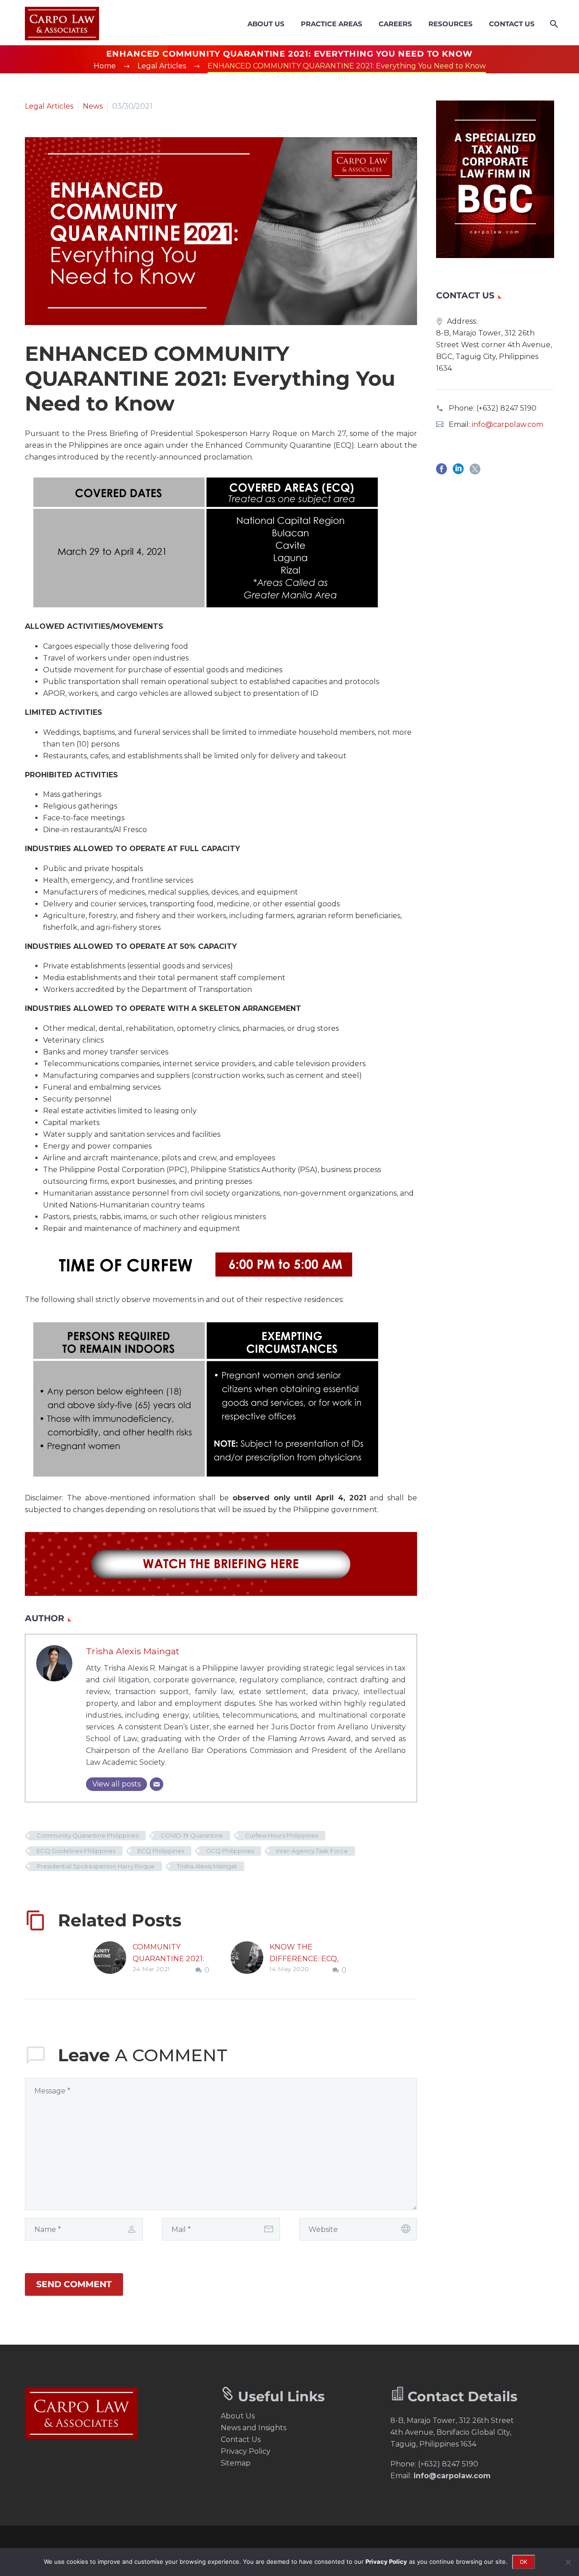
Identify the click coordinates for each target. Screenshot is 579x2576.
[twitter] (475, 472)
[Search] (553, 24)
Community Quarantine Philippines (88, 1835)
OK (524, 2562)
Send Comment (74, 2284)
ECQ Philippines (161, 1851)
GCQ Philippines (230, 1851)
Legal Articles (49, 106)
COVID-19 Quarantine (192, 1835)
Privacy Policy (246, 2451)
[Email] (157, 1784)
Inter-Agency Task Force (312, 1851)
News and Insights (254, 2428)
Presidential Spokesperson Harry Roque (96, 1866)
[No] (568, 2562)
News (93, 106)
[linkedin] (458, 472)
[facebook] (441, 472)
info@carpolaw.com (508, 424)
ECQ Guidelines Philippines (76, 1851)
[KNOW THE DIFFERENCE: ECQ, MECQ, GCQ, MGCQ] (250, 1959)
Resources (451, 24)
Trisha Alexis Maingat (133, 1651)
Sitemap (236, 2463)
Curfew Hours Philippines (282, 1835)
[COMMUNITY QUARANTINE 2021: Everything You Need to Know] (113, 1959)
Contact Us (512, 24)
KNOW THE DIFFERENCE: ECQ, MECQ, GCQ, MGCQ (304, 1959)
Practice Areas (332, 24)
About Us (266, 24)
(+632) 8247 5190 (506, 408)
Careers (395, 24)
